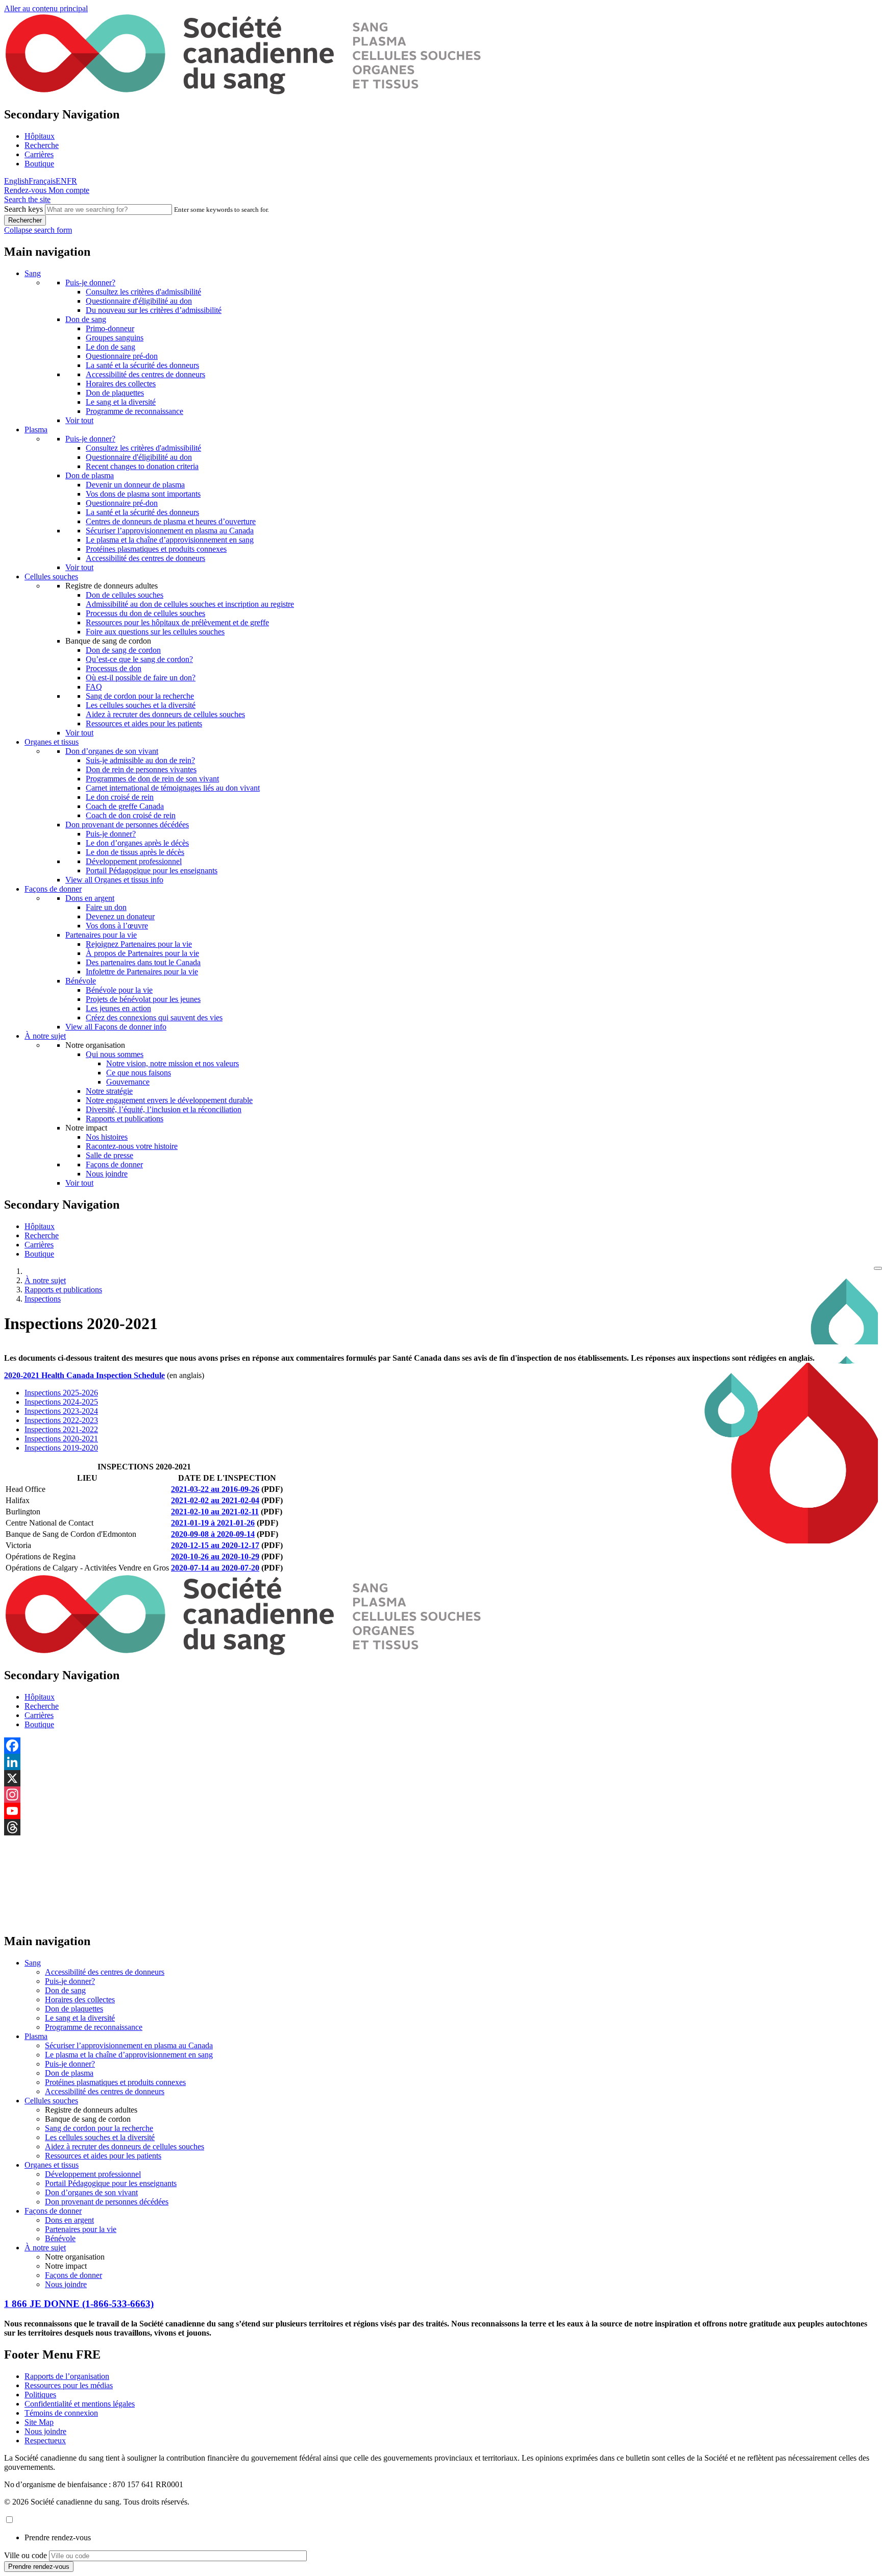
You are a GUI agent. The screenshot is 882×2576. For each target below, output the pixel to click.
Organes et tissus (52, 742)
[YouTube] (441, 1811)
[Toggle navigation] (878, 1268)
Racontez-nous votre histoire (132, 1146)
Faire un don (106, 907)
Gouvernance (128, 1082)
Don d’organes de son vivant (112, 751)
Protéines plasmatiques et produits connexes (156, 549)
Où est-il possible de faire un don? (141, 678)
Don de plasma (90, 475)
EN (61, 181)
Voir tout (79, 420)
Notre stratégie (109, 1091)
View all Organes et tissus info (114, 880)
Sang (33, 273)
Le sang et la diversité (121, 402)
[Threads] (441, 1827)
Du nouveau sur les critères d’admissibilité (154, 310)
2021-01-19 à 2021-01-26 (213, 1523)
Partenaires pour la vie (101, 935)
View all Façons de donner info (116, 1027)
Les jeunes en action (118, 1008)
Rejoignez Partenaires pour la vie (139, 944)
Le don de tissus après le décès (135, 852)
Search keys (23, 209)
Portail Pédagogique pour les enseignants (152, 870)
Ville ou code (26, 2555)
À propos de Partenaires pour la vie (142, 953)
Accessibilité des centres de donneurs (145, 374)
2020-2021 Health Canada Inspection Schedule (84, 1375)
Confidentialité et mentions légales (80, 2404)
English (16, 181)
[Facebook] (441, 1746)
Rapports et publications (125, 1119)
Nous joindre (107, 1174)
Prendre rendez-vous (58, 2537)
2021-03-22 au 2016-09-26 (215, 1489)
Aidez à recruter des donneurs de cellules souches (165, 714)
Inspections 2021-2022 (61, 1429)
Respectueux (45, 2440)
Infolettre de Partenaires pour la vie (142, 972)
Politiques (40, 2395)
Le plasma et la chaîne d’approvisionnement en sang (170, 540)
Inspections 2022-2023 (61, 1420)
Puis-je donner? (90, 283)
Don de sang (86, 319)
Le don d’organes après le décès (137, 843)
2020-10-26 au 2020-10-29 (215, 1556)
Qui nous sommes (115, 1054)
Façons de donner (53, 889)
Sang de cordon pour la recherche (140, 696)
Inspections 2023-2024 (61, 1411)
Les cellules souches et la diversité (141, 705)
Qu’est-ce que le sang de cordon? (139, 659)
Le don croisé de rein (120, 797)
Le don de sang (111, 347)
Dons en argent (90, 898)
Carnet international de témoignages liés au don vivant (173, 788)
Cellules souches (51, 576)
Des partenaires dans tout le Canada (143, 962)
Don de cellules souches (125, 595)
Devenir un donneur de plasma (135, 485)
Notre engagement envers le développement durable (169, 1100)
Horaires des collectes (121, 384)
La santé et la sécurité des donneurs (142, 365)
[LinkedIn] (441, 1762)
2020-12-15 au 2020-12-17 (215, 1545)
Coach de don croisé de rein (131, 815)
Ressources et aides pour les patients (144, 723)
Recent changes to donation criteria (142, 466)
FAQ (94, 687)
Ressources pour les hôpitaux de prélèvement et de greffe (177, 622)
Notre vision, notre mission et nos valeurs (173, 1063)
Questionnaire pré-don (122, 356)
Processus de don (114, 668)
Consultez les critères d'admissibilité (143, 292)
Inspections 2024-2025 (61, 1402)
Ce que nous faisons (139, 1073)
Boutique (39, 164)
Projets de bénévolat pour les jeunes (143, 999)
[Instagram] (441, 1795)
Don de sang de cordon (123, 650)
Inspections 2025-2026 (61, 1393)
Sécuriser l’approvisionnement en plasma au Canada (170, 531)
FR (72, 181)
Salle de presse (109, 1155)
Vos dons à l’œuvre (117, 926)
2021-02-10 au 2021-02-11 (215, 1512)
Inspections (43, 1299)
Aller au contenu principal (46, 8)
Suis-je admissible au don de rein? (140, 760)
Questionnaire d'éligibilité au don (139, 301)
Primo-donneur (110, 328)
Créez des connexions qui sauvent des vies (154, 1017)
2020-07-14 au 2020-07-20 (215, 1568)
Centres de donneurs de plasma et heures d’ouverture (171, 521)
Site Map (39, 2422)
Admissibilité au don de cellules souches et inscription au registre (190, 604)
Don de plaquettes (115, 393)
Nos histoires (107, 1137)
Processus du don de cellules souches (145, 613)
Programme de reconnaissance (134, 411)
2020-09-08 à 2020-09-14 (213, 1534)
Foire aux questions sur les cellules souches (155, 632)
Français (42, 181)
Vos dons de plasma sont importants (143, 494)
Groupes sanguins (115, 338)
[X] (441, 1778)
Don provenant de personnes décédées (127, 825)
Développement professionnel (134, 861)
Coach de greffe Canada (125, 806)
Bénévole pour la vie (119, 990)
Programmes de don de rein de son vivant (152, 779)
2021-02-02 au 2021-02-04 (215, 1500)
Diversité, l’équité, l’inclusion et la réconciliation (164, 1109)
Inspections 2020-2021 (61, 1439)
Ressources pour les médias (69, 2385)
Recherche (42, 145)
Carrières (39, 154)
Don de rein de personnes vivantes (141, 769)
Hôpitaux (40, 136)
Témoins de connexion (61, 2413)
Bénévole (81, 981)
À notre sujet (45, 1036)
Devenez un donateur (120, 916)
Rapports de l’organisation (67, 2376)
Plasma (36, 430)
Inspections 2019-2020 (61, 1448)
